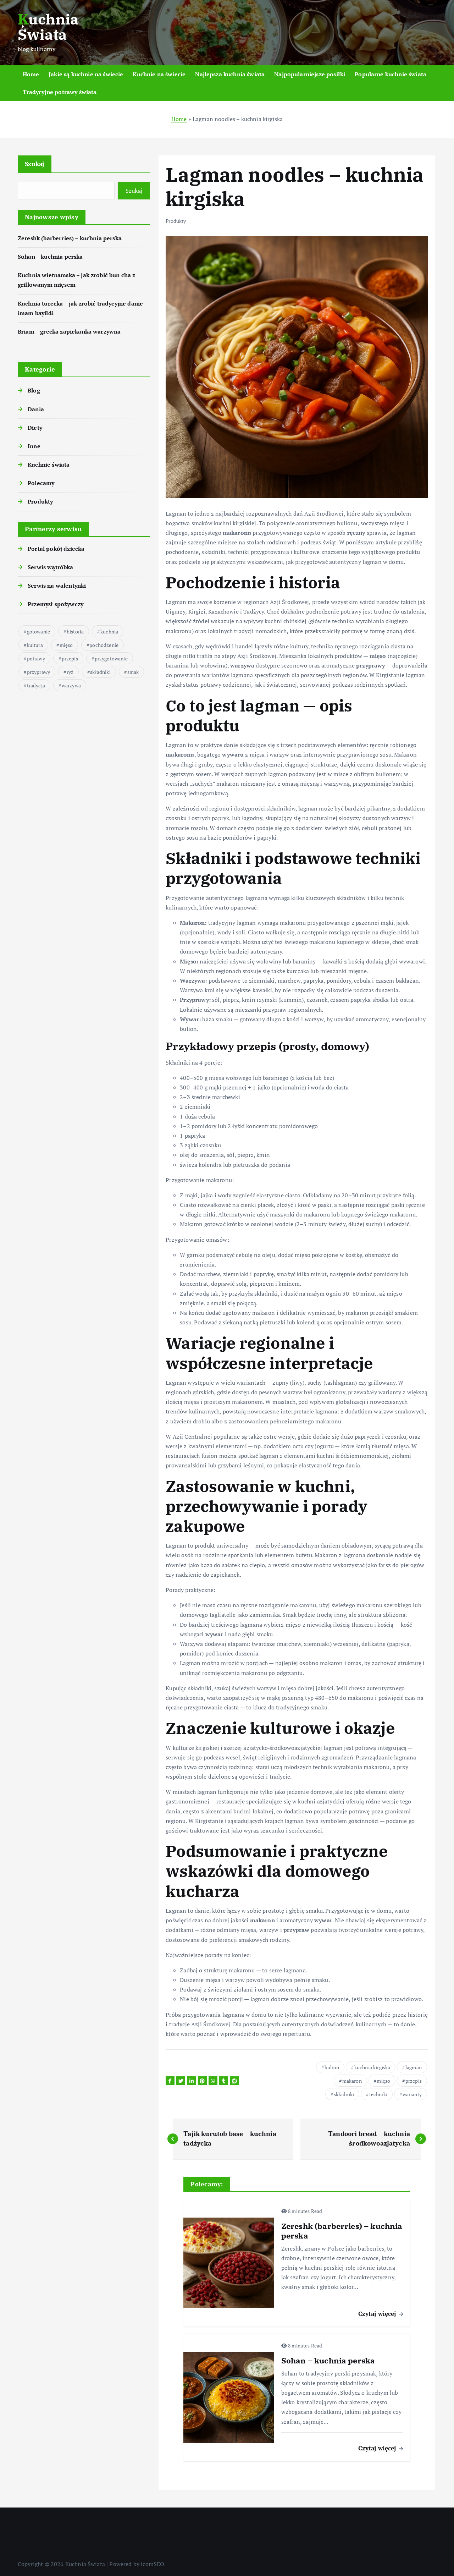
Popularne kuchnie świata (391, 74)
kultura (35, 645)
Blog (34, 390)
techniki (378, 2094)
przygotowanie (111, 658)
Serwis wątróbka (50, 567)
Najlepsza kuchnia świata (230, 74)
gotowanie (38, 631)
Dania (36, 409)
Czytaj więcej (378, 2314)
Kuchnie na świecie (159, 74)
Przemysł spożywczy (56, 604)
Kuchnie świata (49, 465)
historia (75, 631)
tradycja (36, 685)
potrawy (36, 658)
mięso (66, 645)
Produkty (40, 501)
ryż (70, 672)
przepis (70, 658)
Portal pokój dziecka (56, 549)
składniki (100, 672)
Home (31, 74)
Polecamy (41, 483)
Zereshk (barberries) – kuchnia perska (70, 238)
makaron (352, 2081)
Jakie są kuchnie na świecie (86, 74)
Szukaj (35, 164)
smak (133, 672)
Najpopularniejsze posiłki (310, 74)
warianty (412, 2094)
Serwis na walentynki (57, 586)
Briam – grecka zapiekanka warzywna (69, 331)
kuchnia (109, 631)
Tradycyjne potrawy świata (60, 92)
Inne (34, 446)
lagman (414, 2067)
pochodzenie (104, 645)
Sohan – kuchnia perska (50, 257)
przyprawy (38, 672)
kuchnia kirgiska (372, 2067)
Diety (35, 428)
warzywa (71, 685)
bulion (332, 2067)
